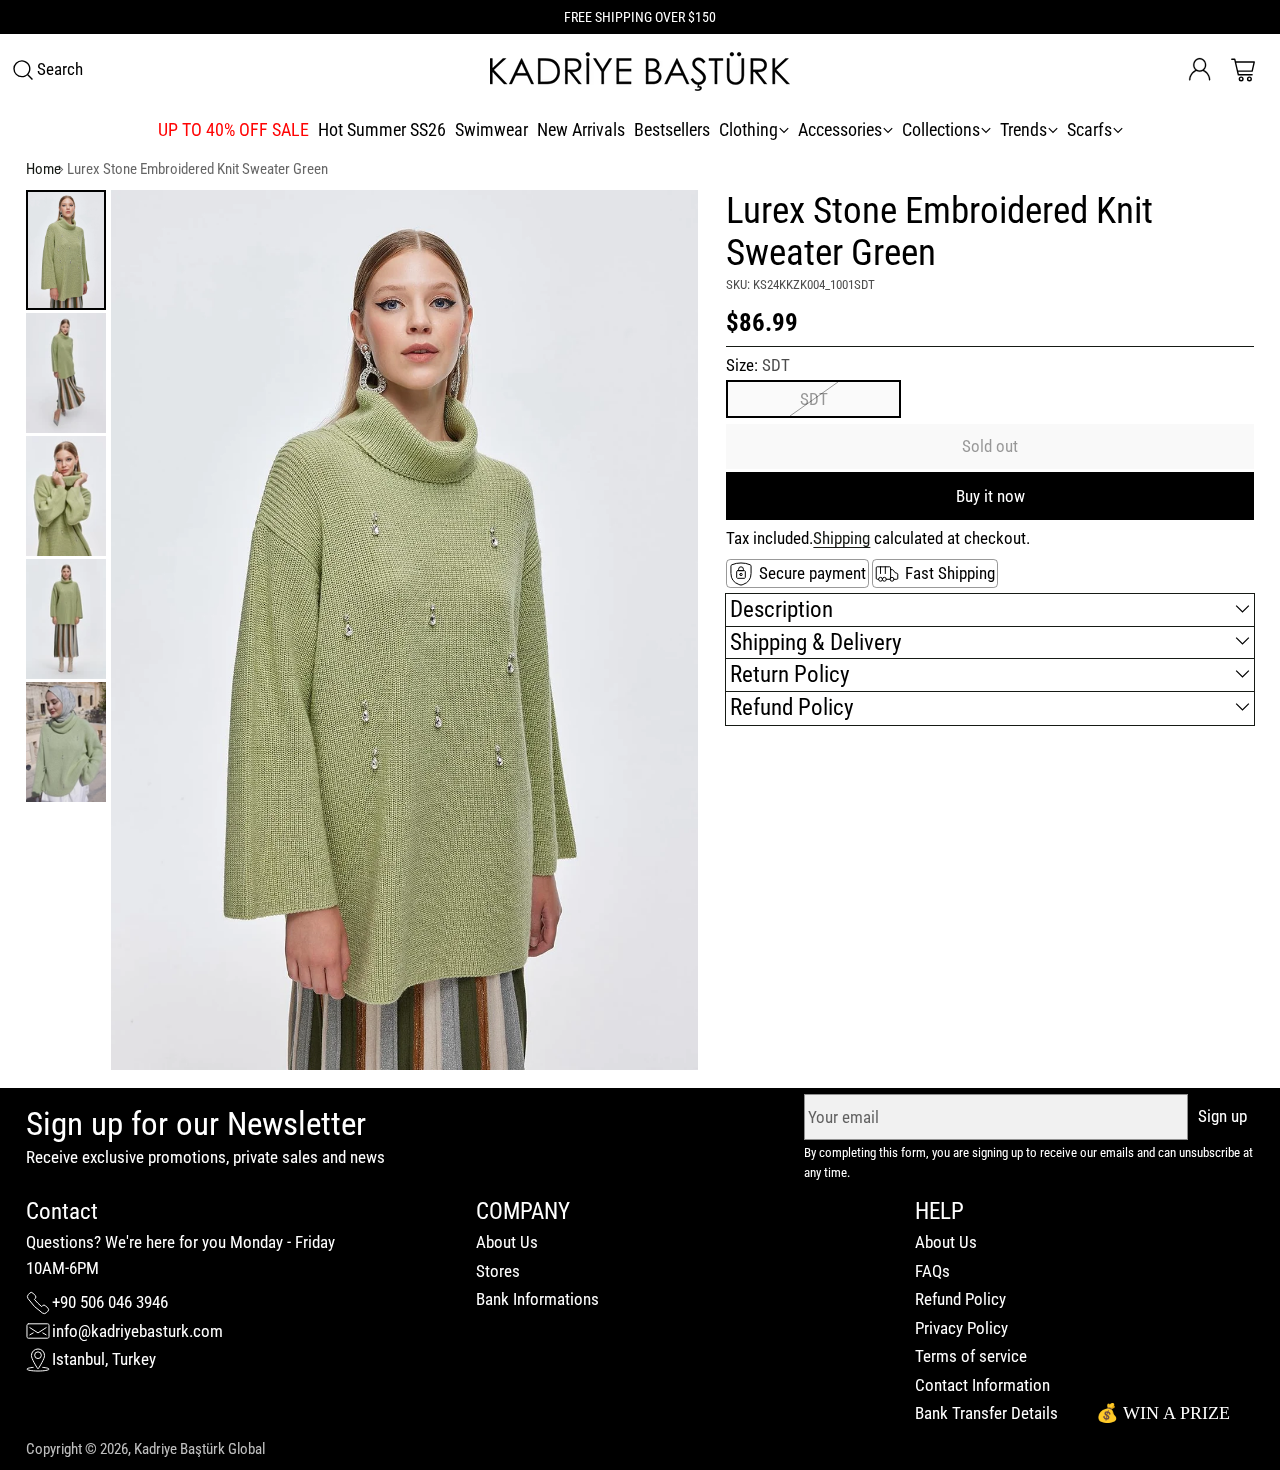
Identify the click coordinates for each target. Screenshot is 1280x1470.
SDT (814, 399)
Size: (758, 365)
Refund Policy (960, 1299)
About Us (507, 1242)
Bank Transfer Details (986, 1413)
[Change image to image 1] (66, 250)
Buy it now (990, 496)
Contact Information (982, 1385)
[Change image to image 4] (66, 619)
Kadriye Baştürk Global (199, 1449)
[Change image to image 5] (66, 742)
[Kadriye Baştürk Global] (640, 70)
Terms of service (971, 1356)
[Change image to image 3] (66, 496)
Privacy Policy (961, 1328)
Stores (498, 1271)
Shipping (841, 538)
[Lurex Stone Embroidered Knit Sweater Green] (404, 630)
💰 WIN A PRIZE (1163, 1413)
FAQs (932, 1271)
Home (43, 169)
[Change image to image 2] (66, 373)
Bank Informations (537, 1299)
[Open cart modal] (1243, 70)
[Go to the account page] (1200, 70)
